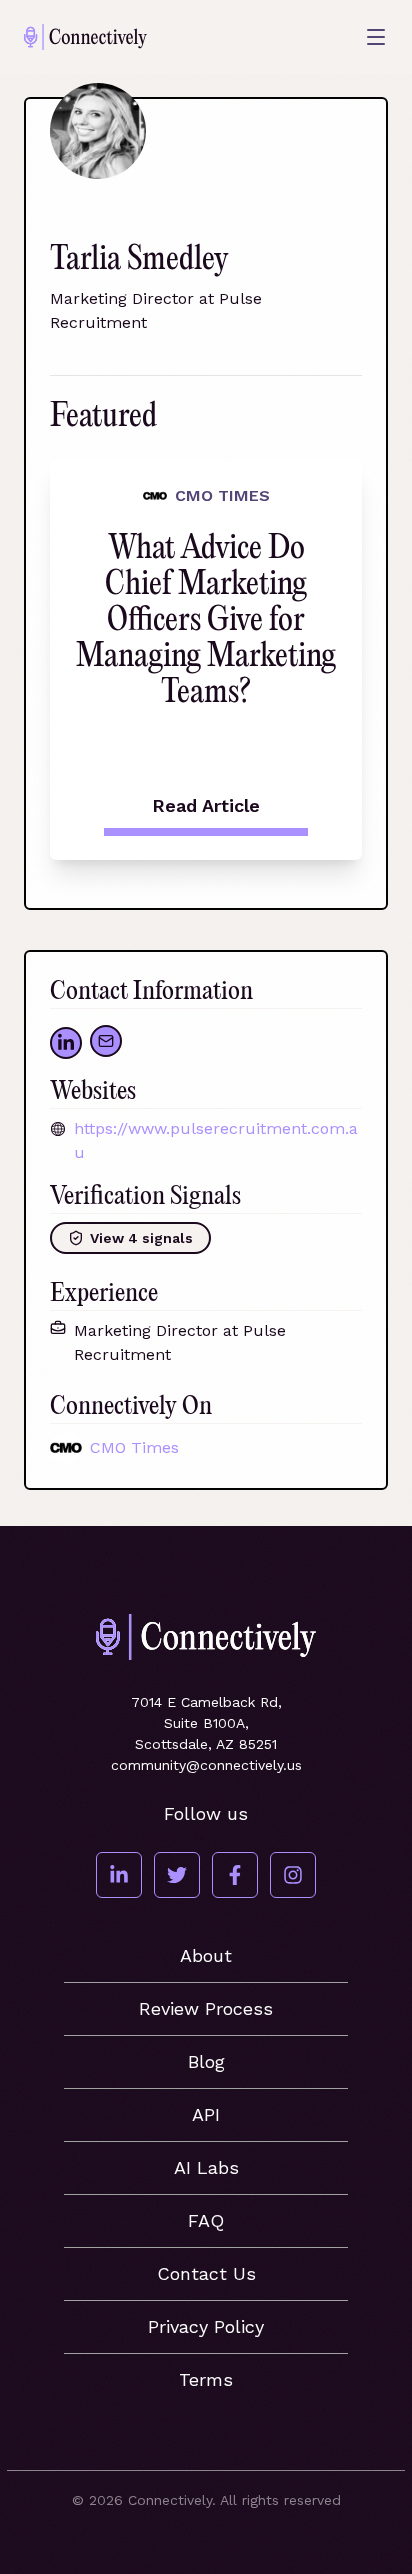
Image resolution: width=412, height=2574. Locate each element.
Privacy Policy (206, 2326)
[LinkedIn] (119, 1875)
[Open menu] (376, 37)
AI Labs (206, 2167)
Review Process (206, 2008)
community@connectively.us (206, 1765)
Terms (206, 2379)
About (206, 1955)
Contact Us (206, 2273)
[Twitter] (177, 1875)
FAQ (206, 2220)
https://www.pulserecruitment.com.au (216, 1140)
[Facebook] (235, 1875)
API (206, 2114)
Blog (206, 2061)
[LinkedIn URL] (66, 1043)
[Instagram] (293, 1875)
